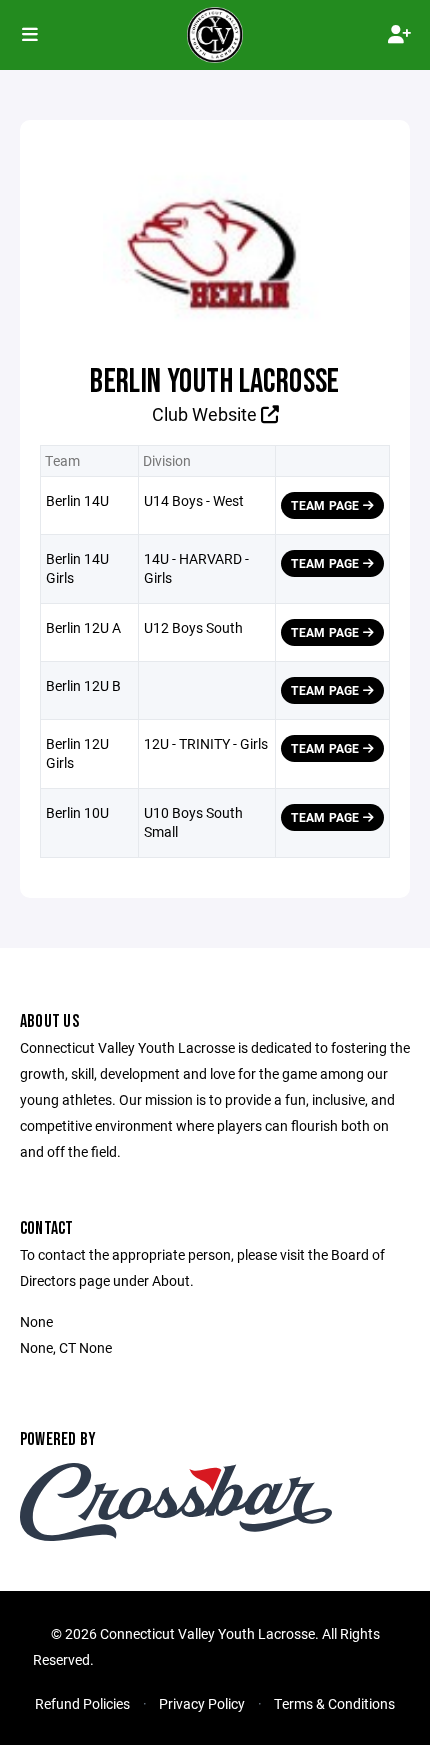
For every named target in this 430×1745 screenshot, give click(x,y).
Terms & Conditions (334, 1703)
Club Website (206, 414)
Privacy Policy (202, 1703)
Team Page (326, 505)
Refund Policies (82, 1703)
